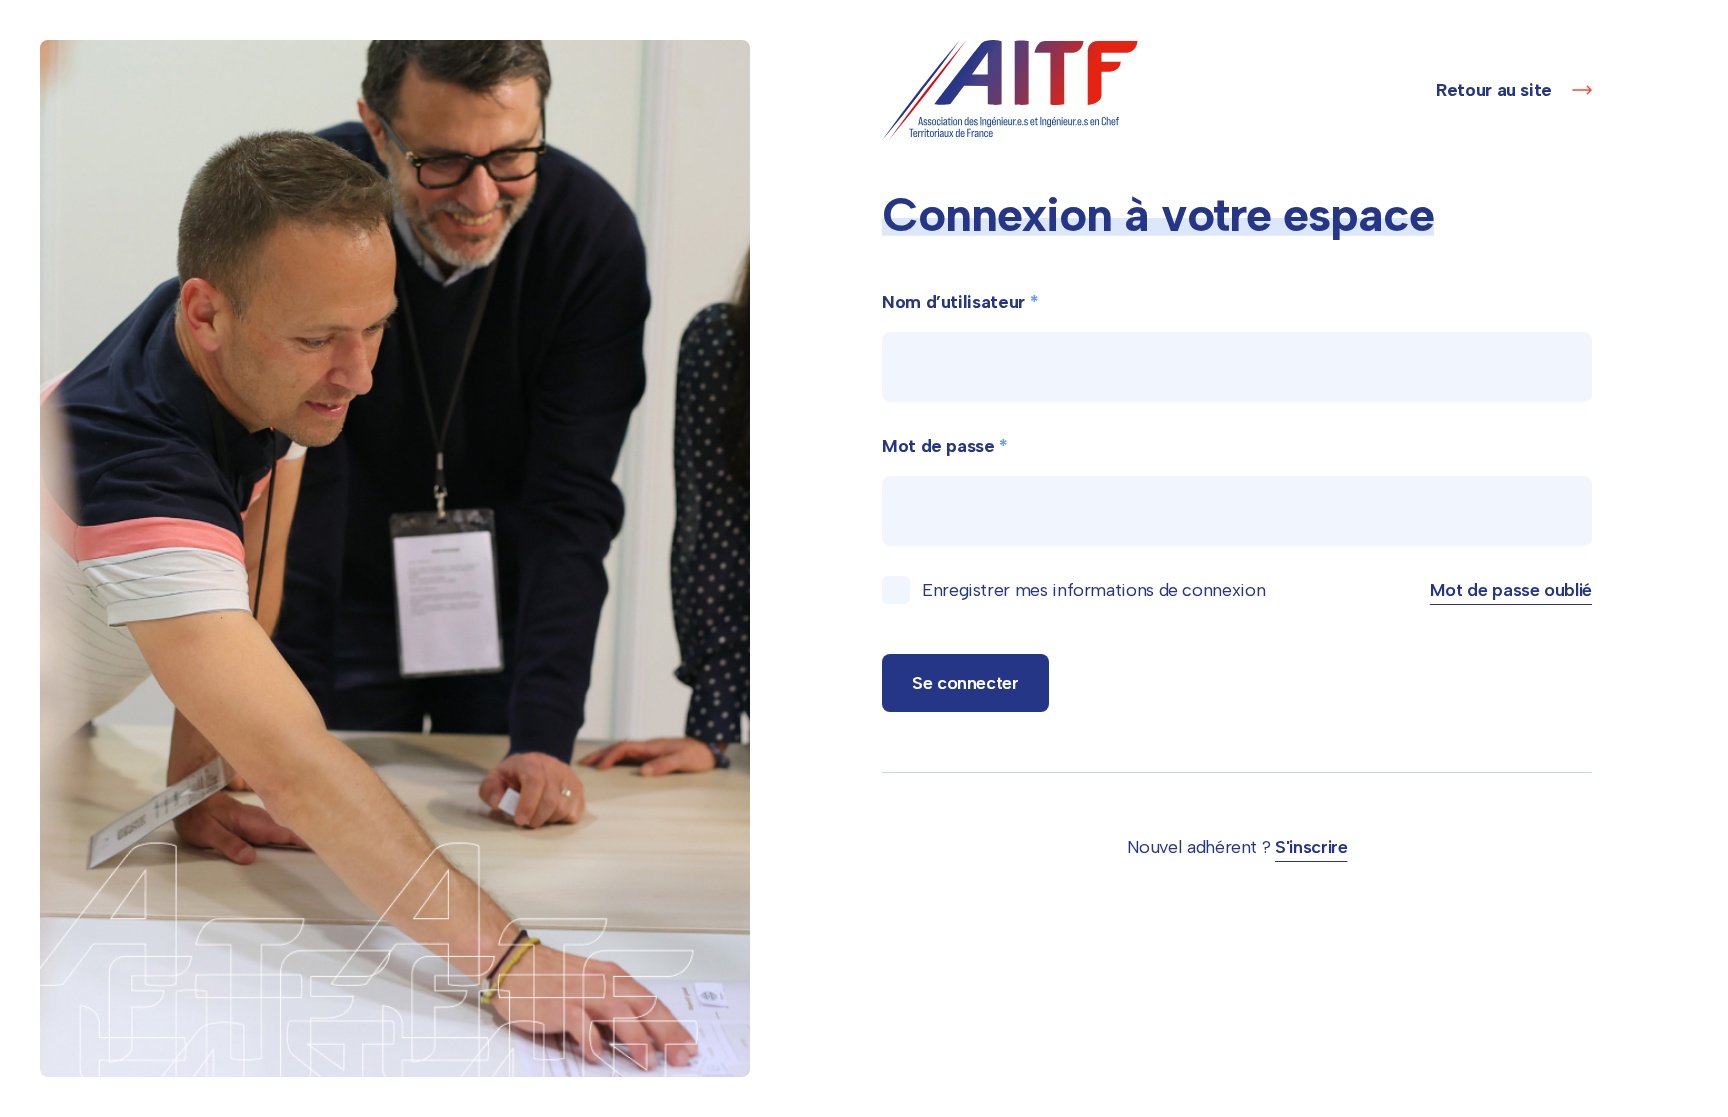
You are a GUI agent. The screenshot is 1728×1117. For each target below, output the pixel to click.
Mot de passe (945, 446)
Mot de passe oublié (1511, 590)
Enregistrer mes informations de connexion (1093, 590)
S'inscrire (1311, 847)
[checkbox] (896, 590)
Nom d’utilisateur (960, 302)
